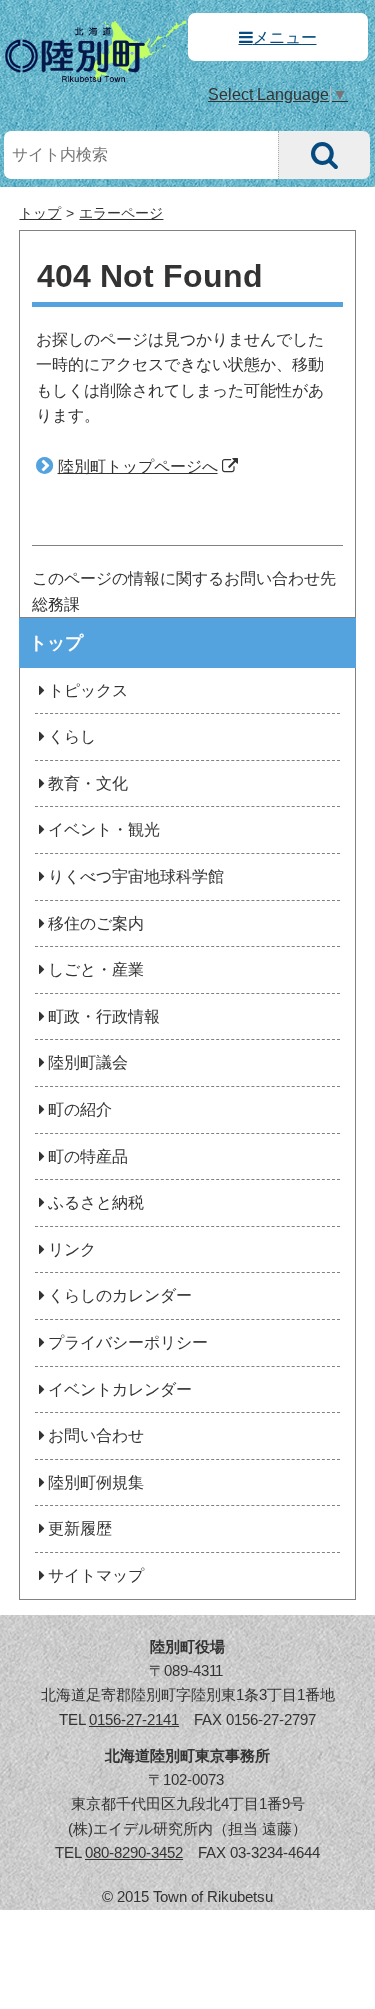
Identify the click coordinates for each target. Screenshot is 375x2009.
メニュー (285, 37)
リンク (72, 1249)
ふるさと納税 (96, 1202)
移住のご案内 (96, 923)
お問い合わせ (96, 1435)
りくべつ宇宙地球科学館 (136, 876)
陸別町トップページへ (138, 466)
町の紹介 (80, 1109)
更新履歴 (80, 1528)
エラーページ (121, 213)
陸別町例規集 (96, 1482)
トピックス (88, 690)
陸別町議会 (88, 1062)
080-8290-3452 (134, 1852)
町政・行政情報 (104, 1016)
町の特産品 (88, 1156)
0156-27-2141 (134, 1719)
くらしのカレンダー (120, 1295)
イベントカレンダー (120, 1389)
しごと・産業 (96, 969)
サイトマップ (96, 1575)
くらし (72, 736)
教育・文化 (88, 783)
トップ (40, 213)
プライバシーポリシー (128, 1342)
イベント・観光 (104, 829)
